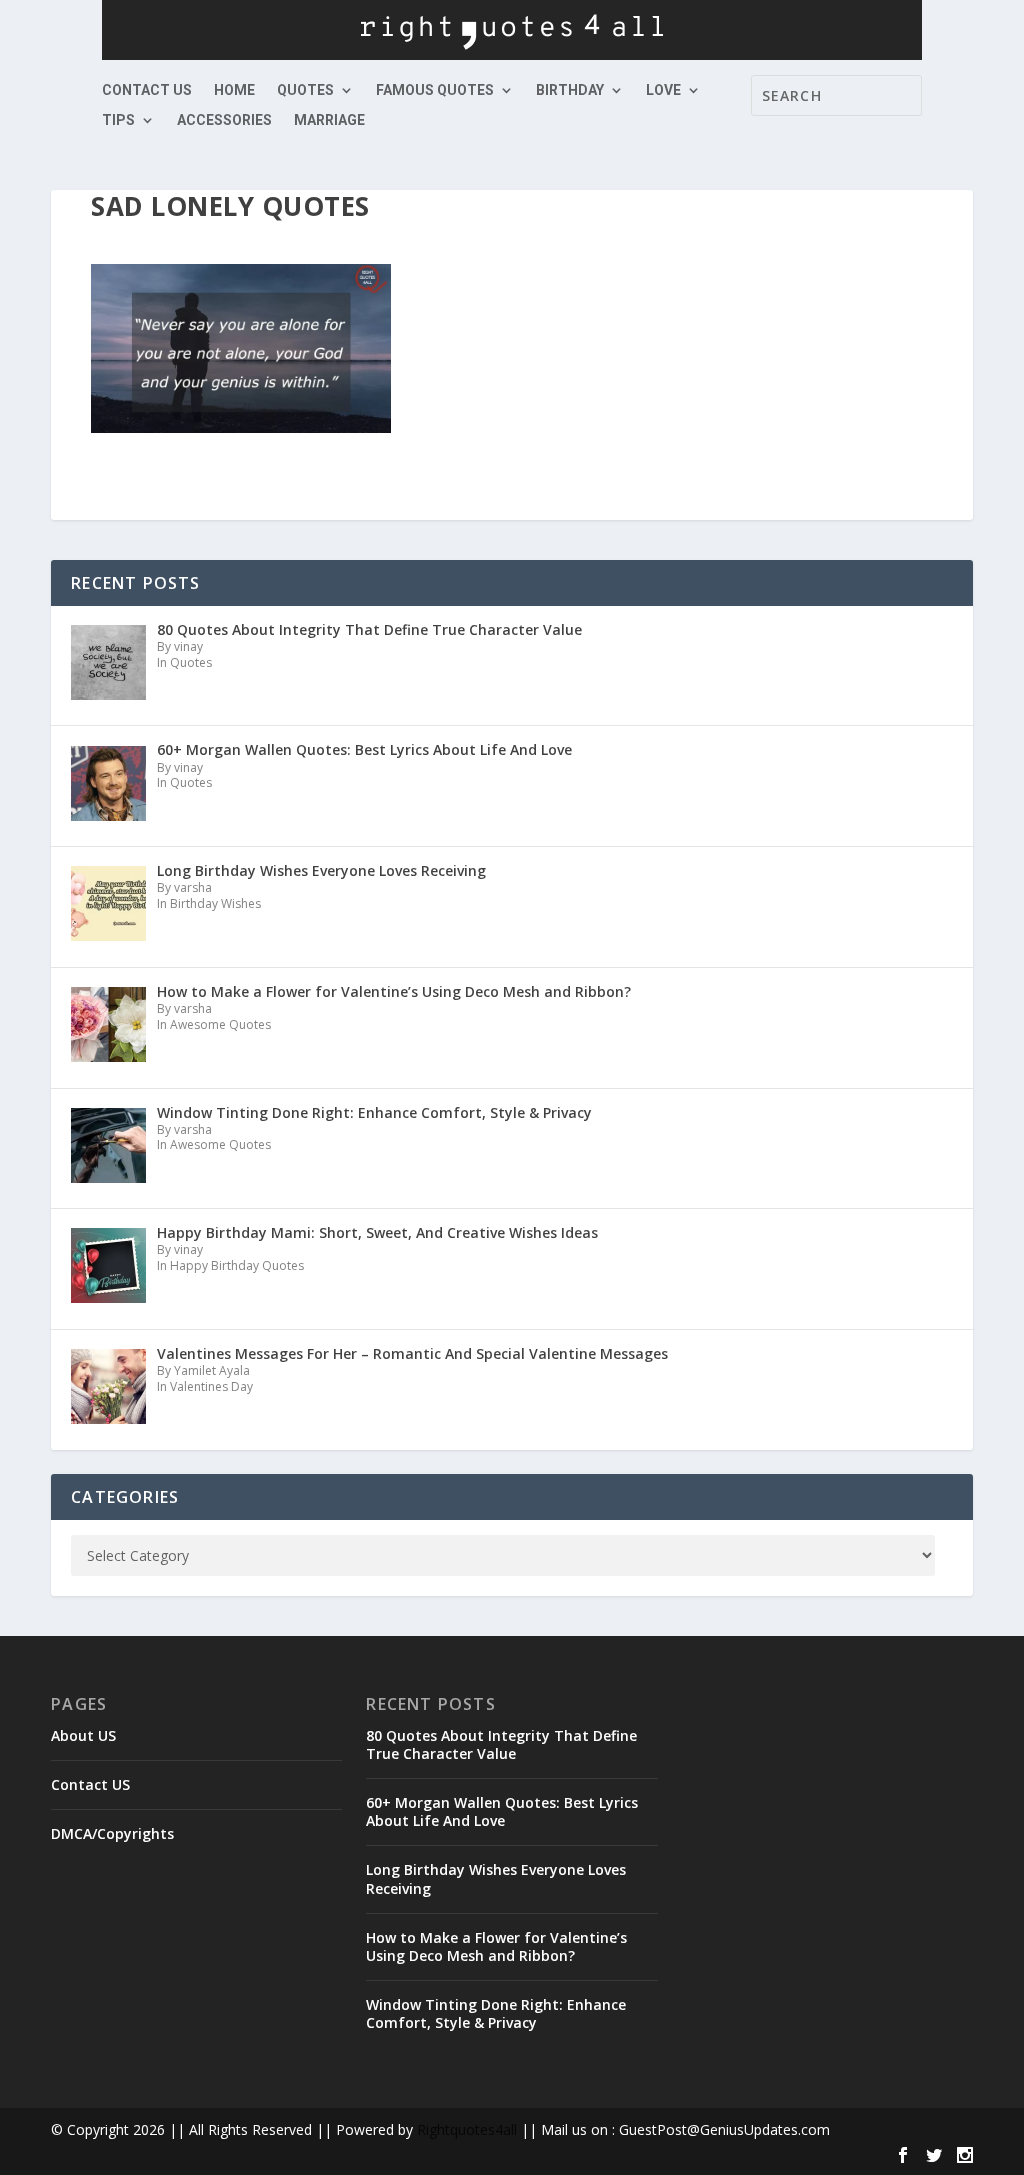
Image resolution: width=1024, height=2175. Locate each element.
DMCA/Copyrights (112, 1833)
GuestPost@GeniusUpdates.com (724, 2129)
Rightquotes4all (467, 2129)
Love (663, 90)
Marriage (329, 120)
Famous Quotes (435, 90)
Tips (118, 120)
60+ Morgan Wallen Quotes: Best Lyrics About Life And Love (502, 1811)
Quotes (305, 90)
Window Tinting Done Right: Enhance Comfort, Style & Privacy (496, 2013)
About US (83, 1735)
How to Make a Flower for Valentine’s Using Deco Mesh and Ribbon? (496, 1946)
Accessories (224, 120)
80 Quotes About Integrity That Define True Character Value (501, 1744)
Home (234, 90)
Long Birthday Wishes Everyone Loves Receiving (496, 1878)
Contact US (147, 90)
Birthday (570, 90)
